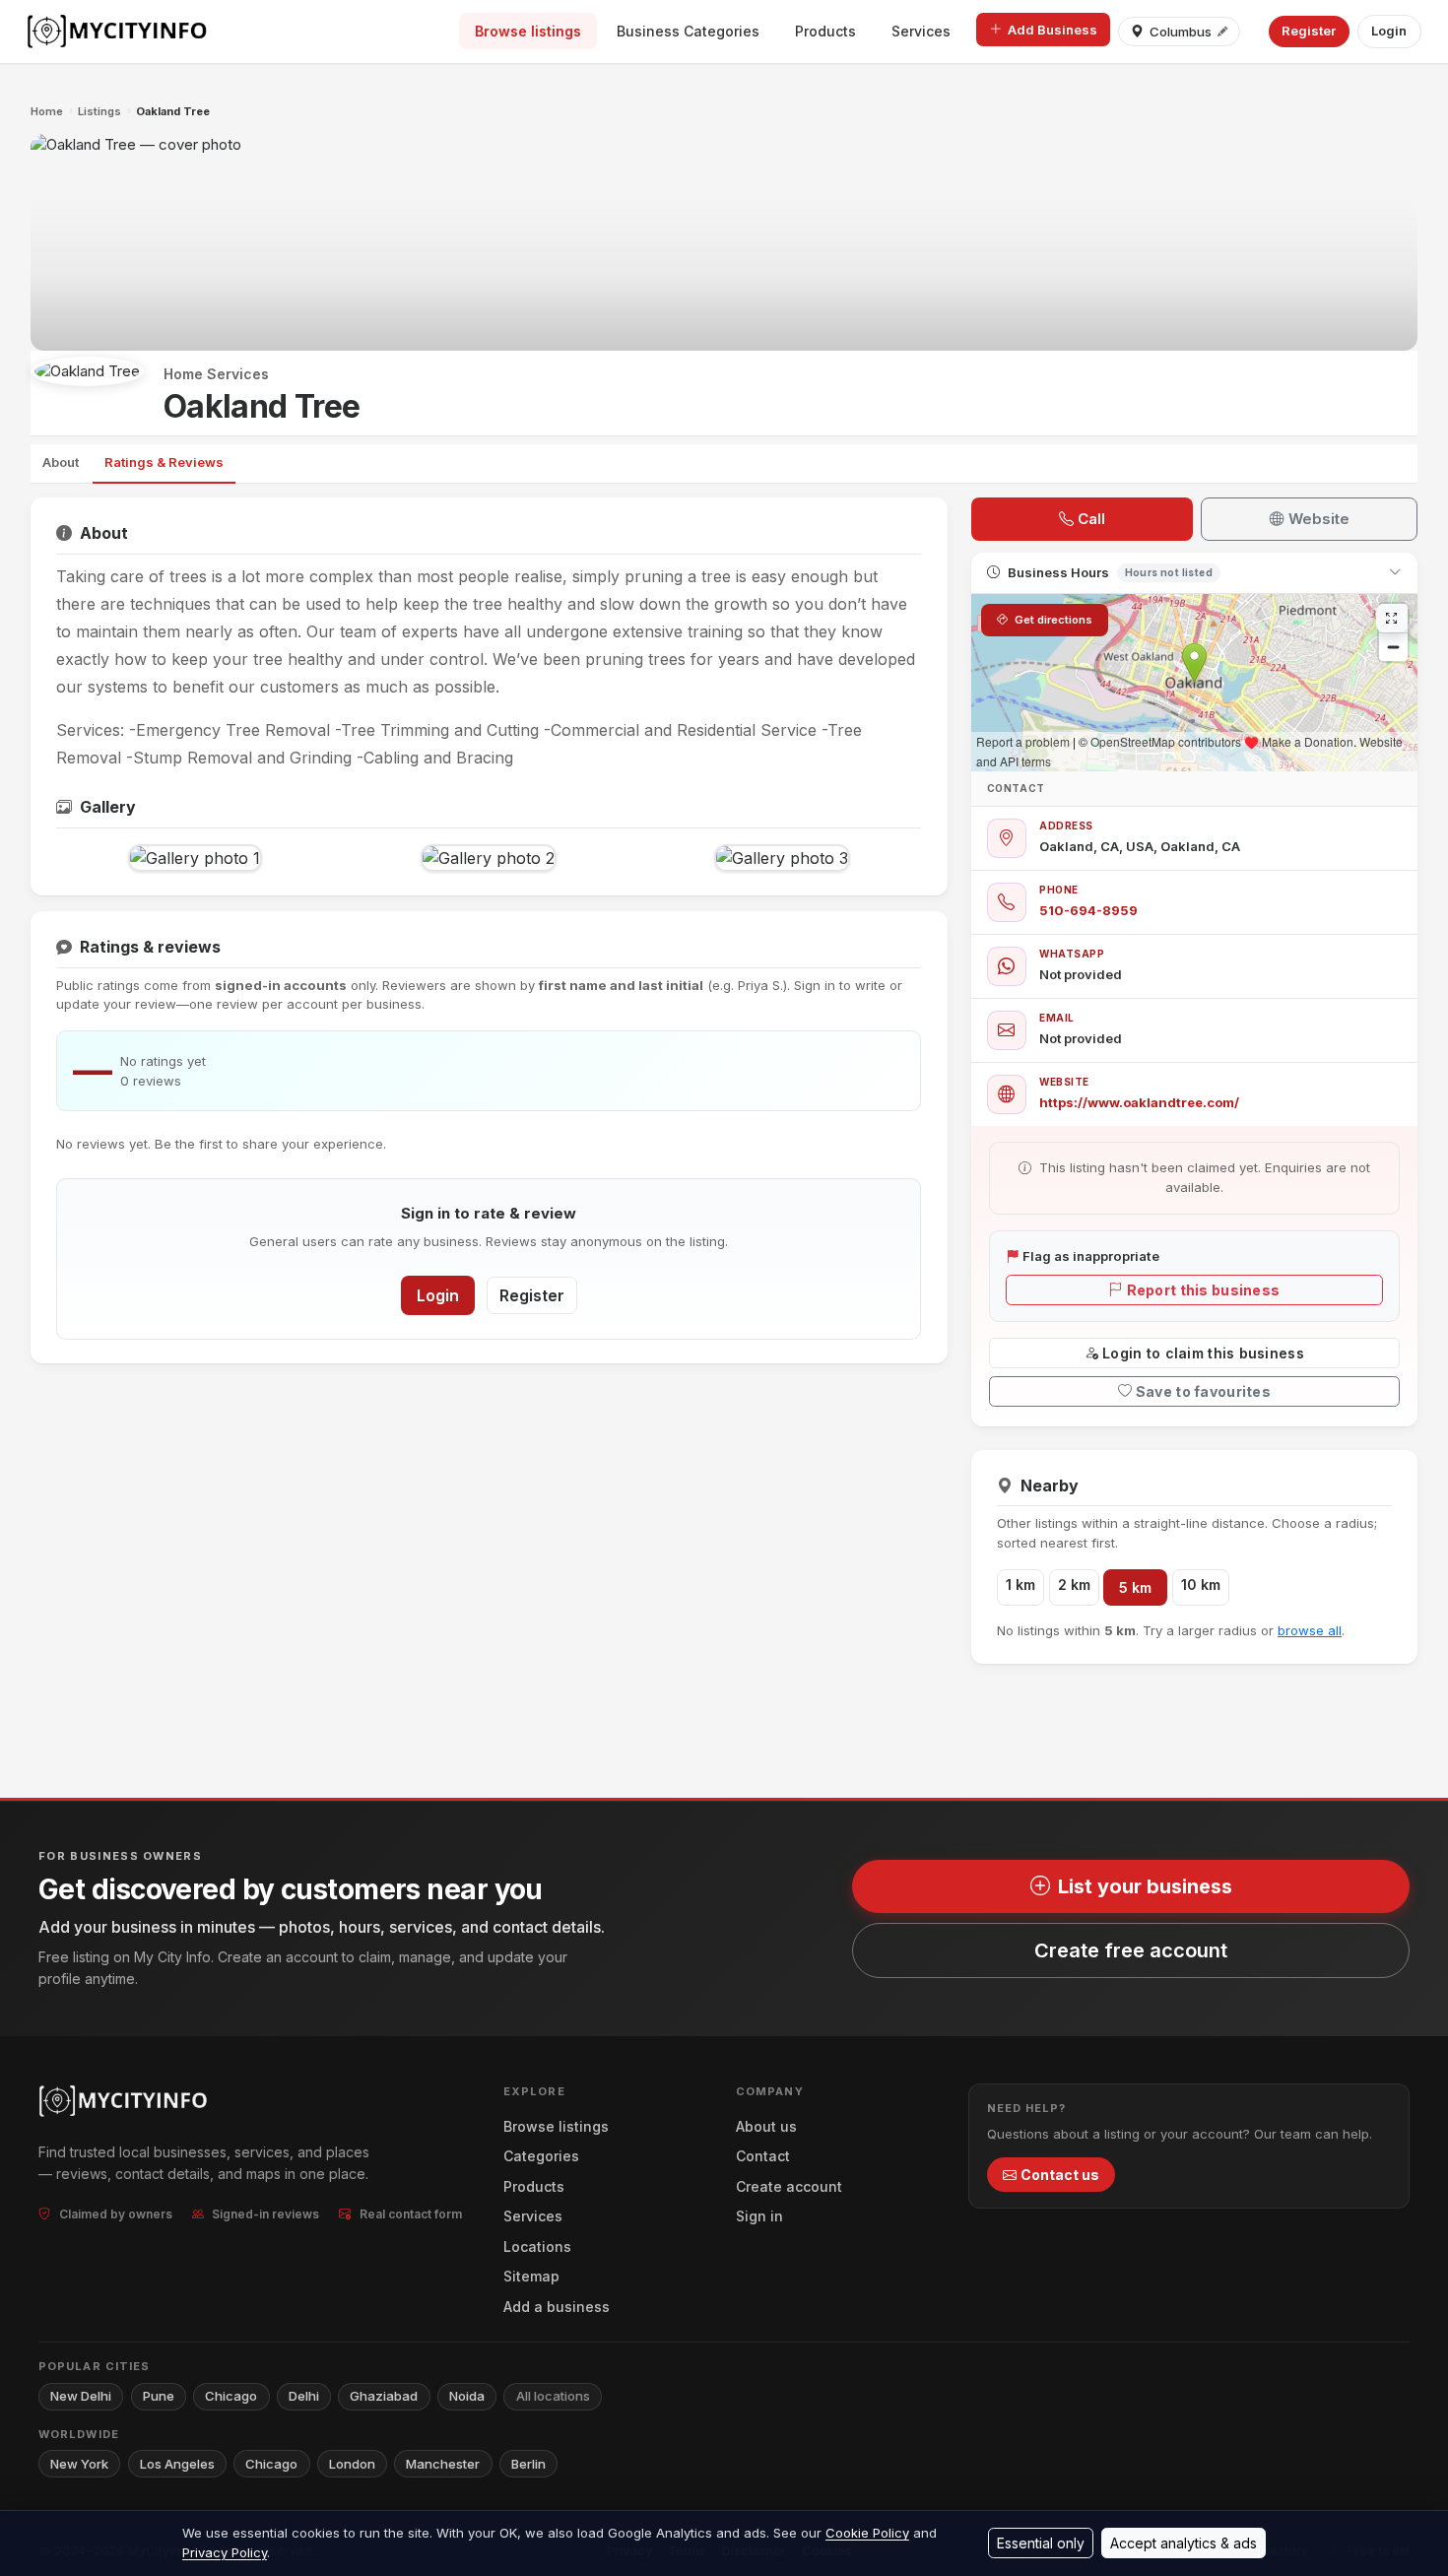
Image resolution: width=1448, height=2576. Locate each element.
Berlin (528, 2464)
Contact (763, 2156)
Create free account (1131, 1950)
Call (1091, 519)
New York (79, 2464)
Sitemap (531, 2276)
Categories (541, 2156)
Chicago (231, 2396)
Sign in (759, 2216)
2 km (1074, 1585)
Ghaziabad (384, 2396)
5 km (1135, 1587)
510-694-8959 (1088, 910)
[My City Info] (119, 32)
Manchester (443, 2464)
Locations (537, 2246)
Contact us (1060, 2175)
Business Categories (688, 31)
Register (1309, 31)
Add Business (1053, 30)
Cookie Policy (867, 2533)
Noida (467, 2396)
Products (825, 31)
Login (1389, 31)
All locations (553, 2396)
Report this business (1204, 1290)
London (352, 2464)
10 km (1201, 1585)
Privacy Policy (225, 2552)
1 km (1020, 1585)
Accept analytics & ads (1184, 2543)
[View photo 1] (195, 858)
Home (47, 111)
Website (1319, 519)
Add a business (557, 2307)
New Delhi (81, 2396)
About (61, 462)
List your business (1145, 1886)
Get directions (1052, 620)
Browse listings (528, 31)
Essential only (1041, 2543)
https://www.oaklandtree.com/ (1139, 1102)
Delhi (304, 2396)
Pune (159, 2396)
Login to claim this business (1203, 1353)
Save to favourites (1203, 1391)
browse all (1310, 1630)
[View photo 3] (782, 858)
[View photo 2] (489, 858)
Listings (99, 111)
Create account (789, 2186)
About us (766, 2126)
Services (921, 31)
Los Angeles (177, 2464)
